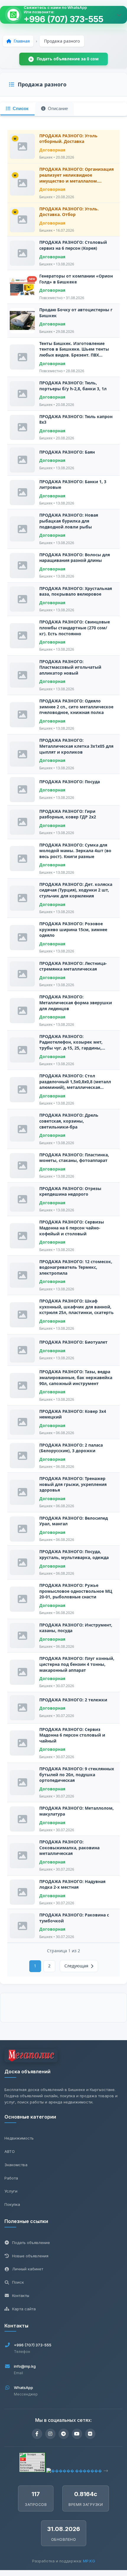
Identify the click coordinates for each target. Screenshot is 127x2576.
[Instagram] (50, 2434)
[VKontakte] (90, 2434)
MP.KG (89, 2561)
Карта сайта (24, 2309)
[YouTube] (77, 2434)
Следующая (76, 1966)
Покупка (12, 2204)
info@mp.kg (25, 2366)
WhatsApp (23, 2388)
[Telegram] (64, 2434)
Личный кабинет (28, 2269)
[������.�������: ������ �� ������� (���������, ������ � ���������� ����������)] (74, 2471)
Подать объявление (31, 2243)
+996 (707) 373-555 (63, 19)
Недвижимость (19, 2138)
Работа (11, 2178)
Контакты (21, 2295)
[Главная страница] (31, 2057)
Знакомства (16, 2165)
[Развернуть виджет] (119, 15)
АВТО (10, 2151)
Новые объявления (30, 2256)
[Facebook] (37, 2434)
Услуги (11, 2191)
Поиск (18, 2282)
